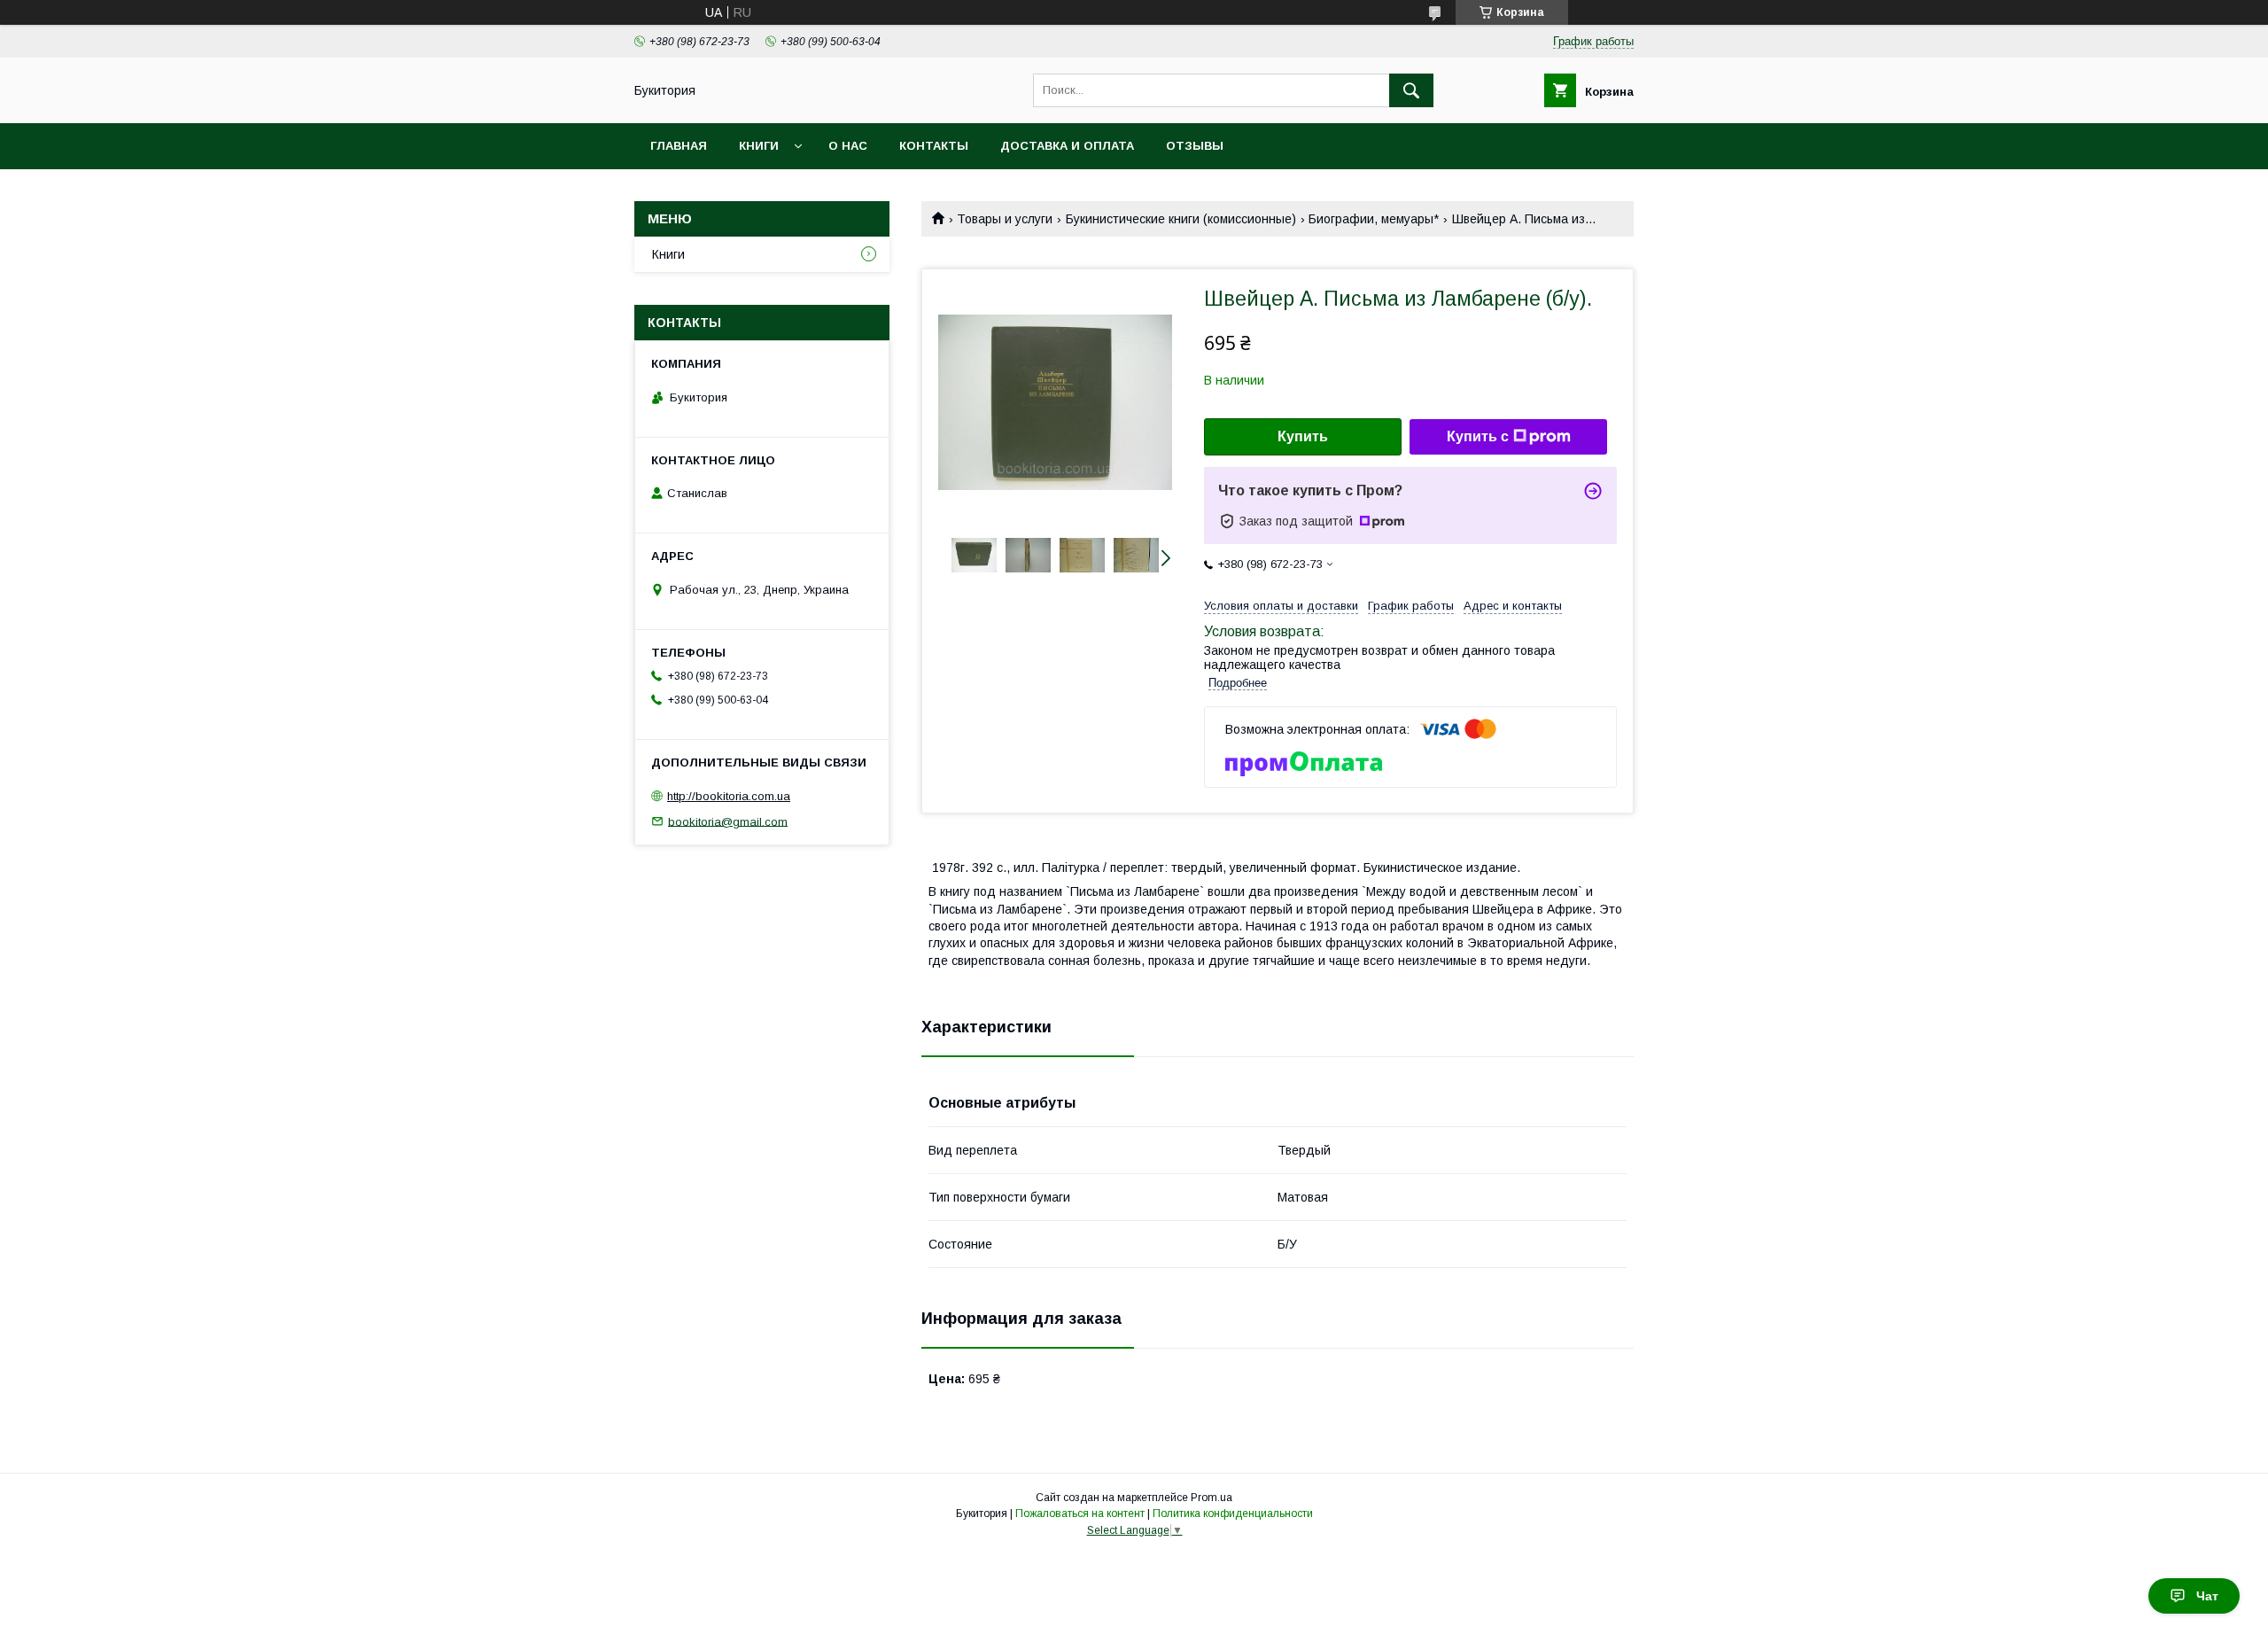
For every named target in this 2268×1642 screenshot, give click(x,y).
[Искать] (1411, 90)
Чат (2207, 1596)
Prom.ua (1212, 1498)
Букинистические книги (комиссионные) (1181, 219)
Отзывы (1195, 146)
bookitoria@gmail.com (728, 821)
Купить (1303, 436)
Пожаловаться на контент (1080, 1514)
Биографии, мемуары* (1374, 219)
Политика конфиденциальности (1233, 1514)
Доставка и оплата (1067, 146)
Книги (759, 146)
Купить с (1478, 436)
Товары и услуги (1005, 219)
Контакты (934, 146)
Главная (679, 146)
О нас (848, 146)
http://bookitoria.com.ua (729, 796)
